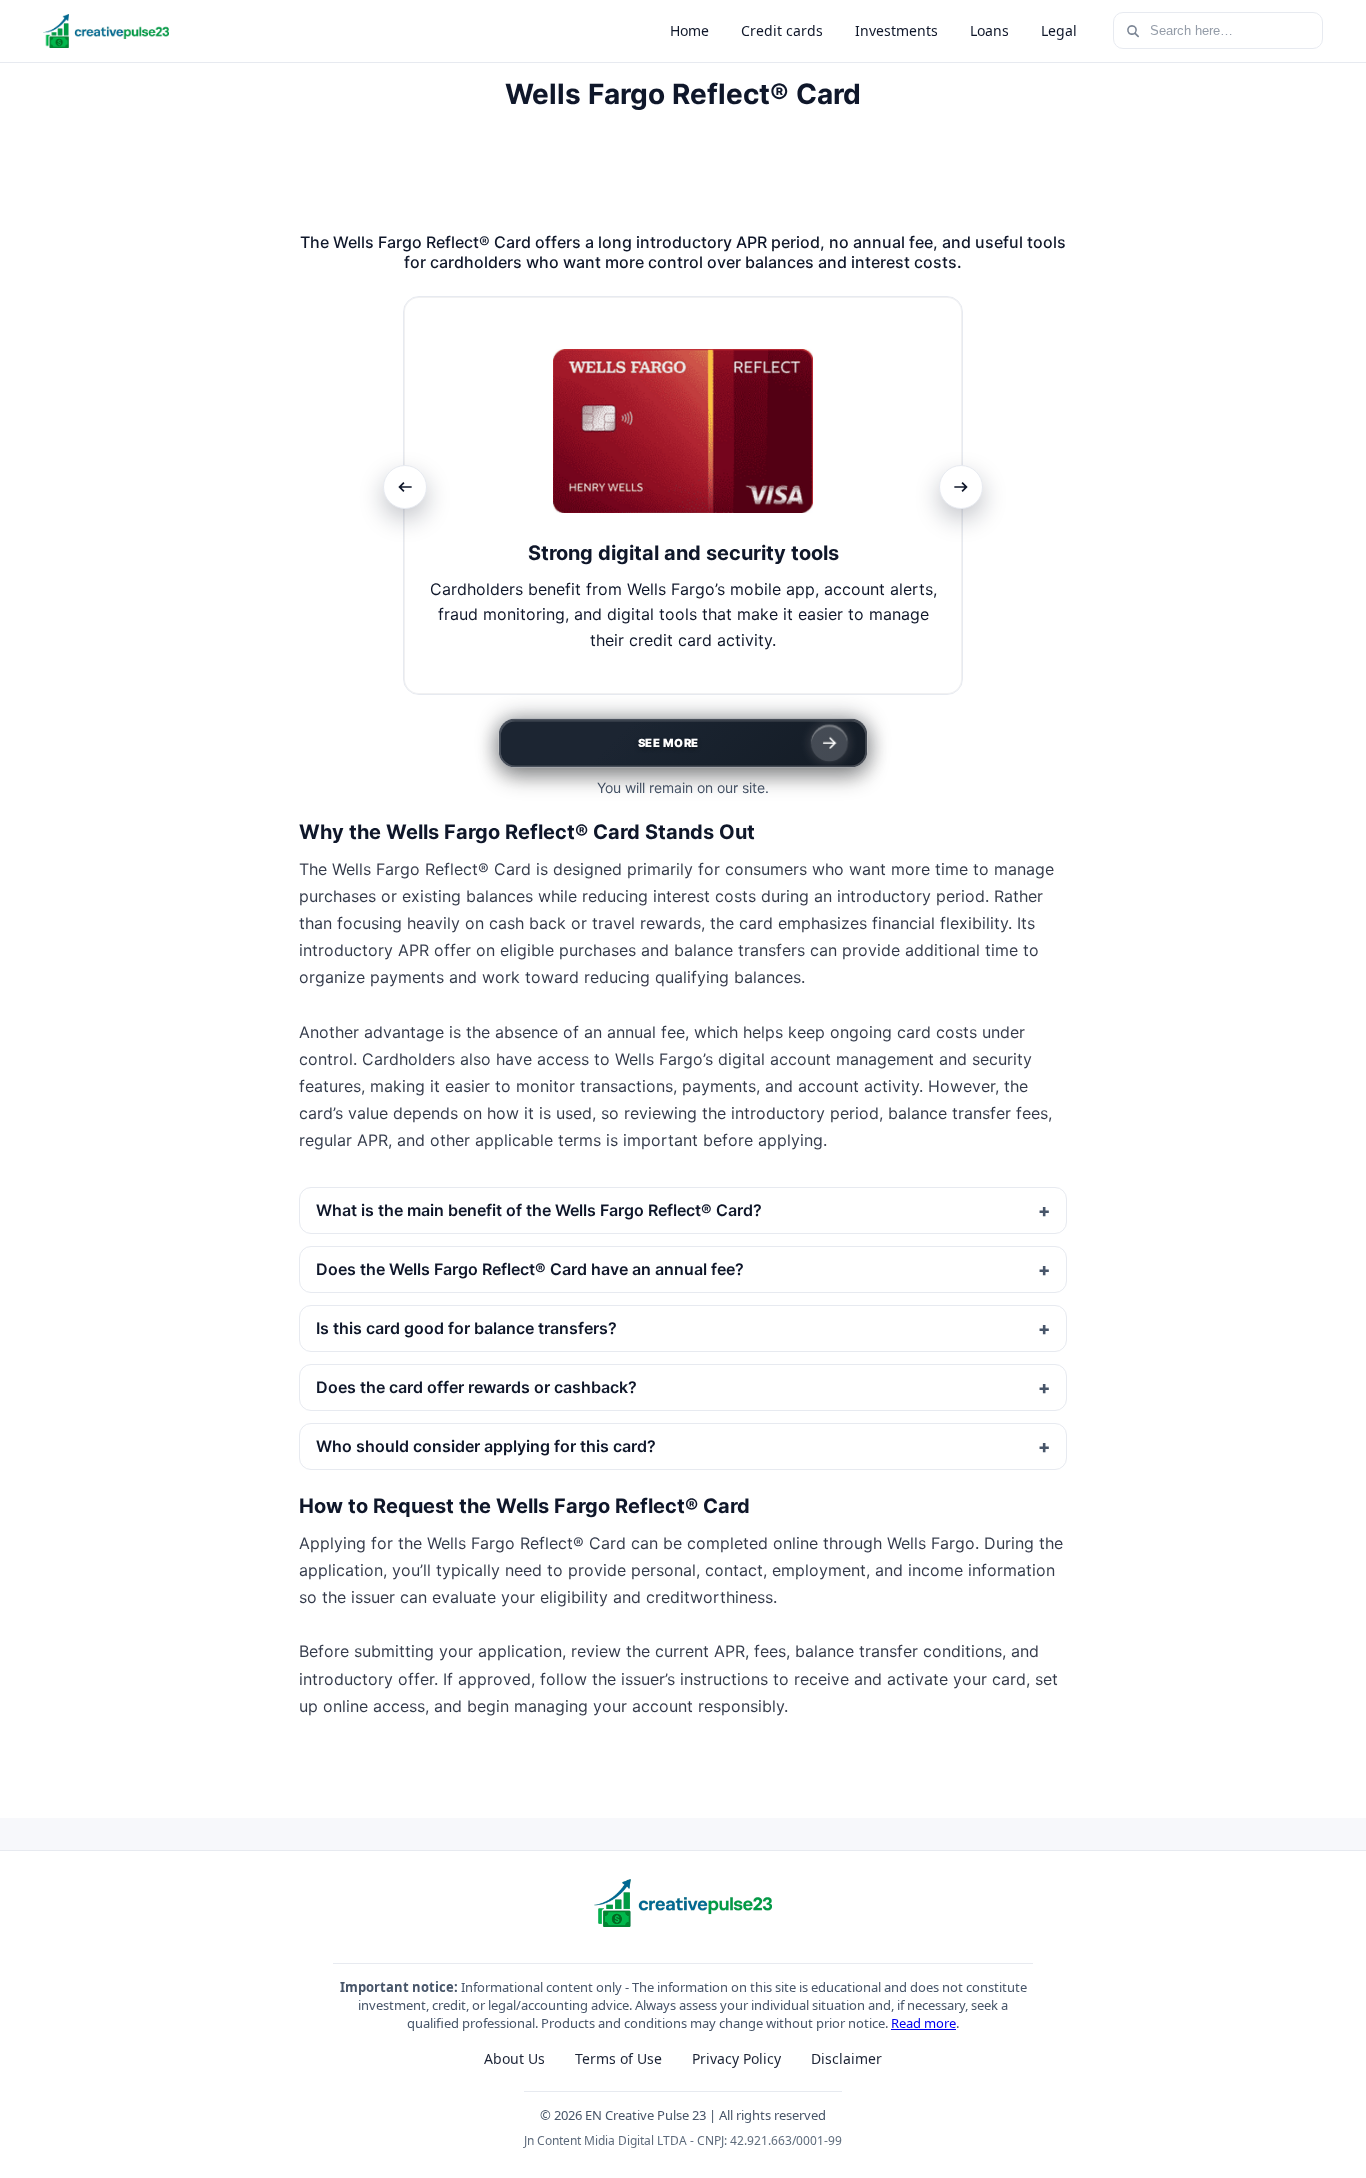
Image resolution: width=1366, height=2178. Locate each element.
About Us (514, 2058)
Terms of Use (618, 2058)
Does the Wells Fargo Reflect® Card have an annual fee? (530, 1269)
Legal (1059, 30)
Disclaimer (846, 2058)
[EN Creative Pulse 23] (106, 31)
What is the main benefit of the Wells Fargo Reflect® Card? (539, 1210)
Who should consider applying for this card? (486, 1446)
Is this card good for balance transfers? (466, 1328)
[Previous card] (405, 487)
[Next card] (961, 487)
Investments (896, 30)
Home (689, 30)
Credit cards (782, 30)
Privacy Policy (736, 2058)
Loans (989, 30)
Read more (923, 2023)
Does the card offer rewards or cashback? (476, 1387)
